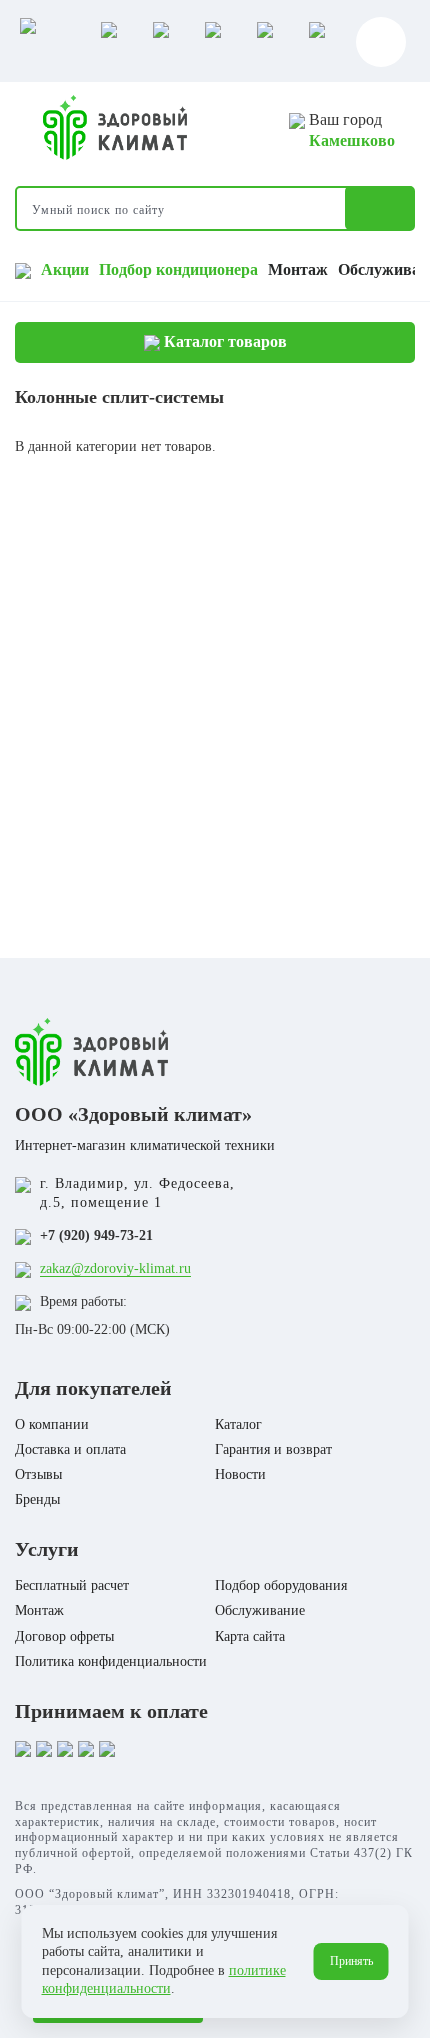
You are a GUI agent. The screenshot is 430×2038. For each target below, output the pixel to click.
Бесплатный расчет (72, 1585)
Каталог (238, 1424)
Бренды (37, 1499)
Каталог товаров (223, 341)
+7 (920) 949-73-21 (96, 1235)
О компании (52, 1424)
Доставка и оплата (70, 1449)
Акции (65, 269)
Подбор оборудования (281, 1585)
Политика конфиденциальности (111, 1661)
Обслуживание (260, 1610)
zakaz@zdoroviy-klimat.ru (115, 1268)
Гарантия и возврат (273, 1449)
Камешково (352, 140)
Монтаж (298, 269)
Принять (351, 1961)
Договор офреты (64, 1636)
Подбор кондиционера (178, 269)
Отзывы (38, 1474)
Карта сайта (250, 1636)
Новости (240, 1474)
